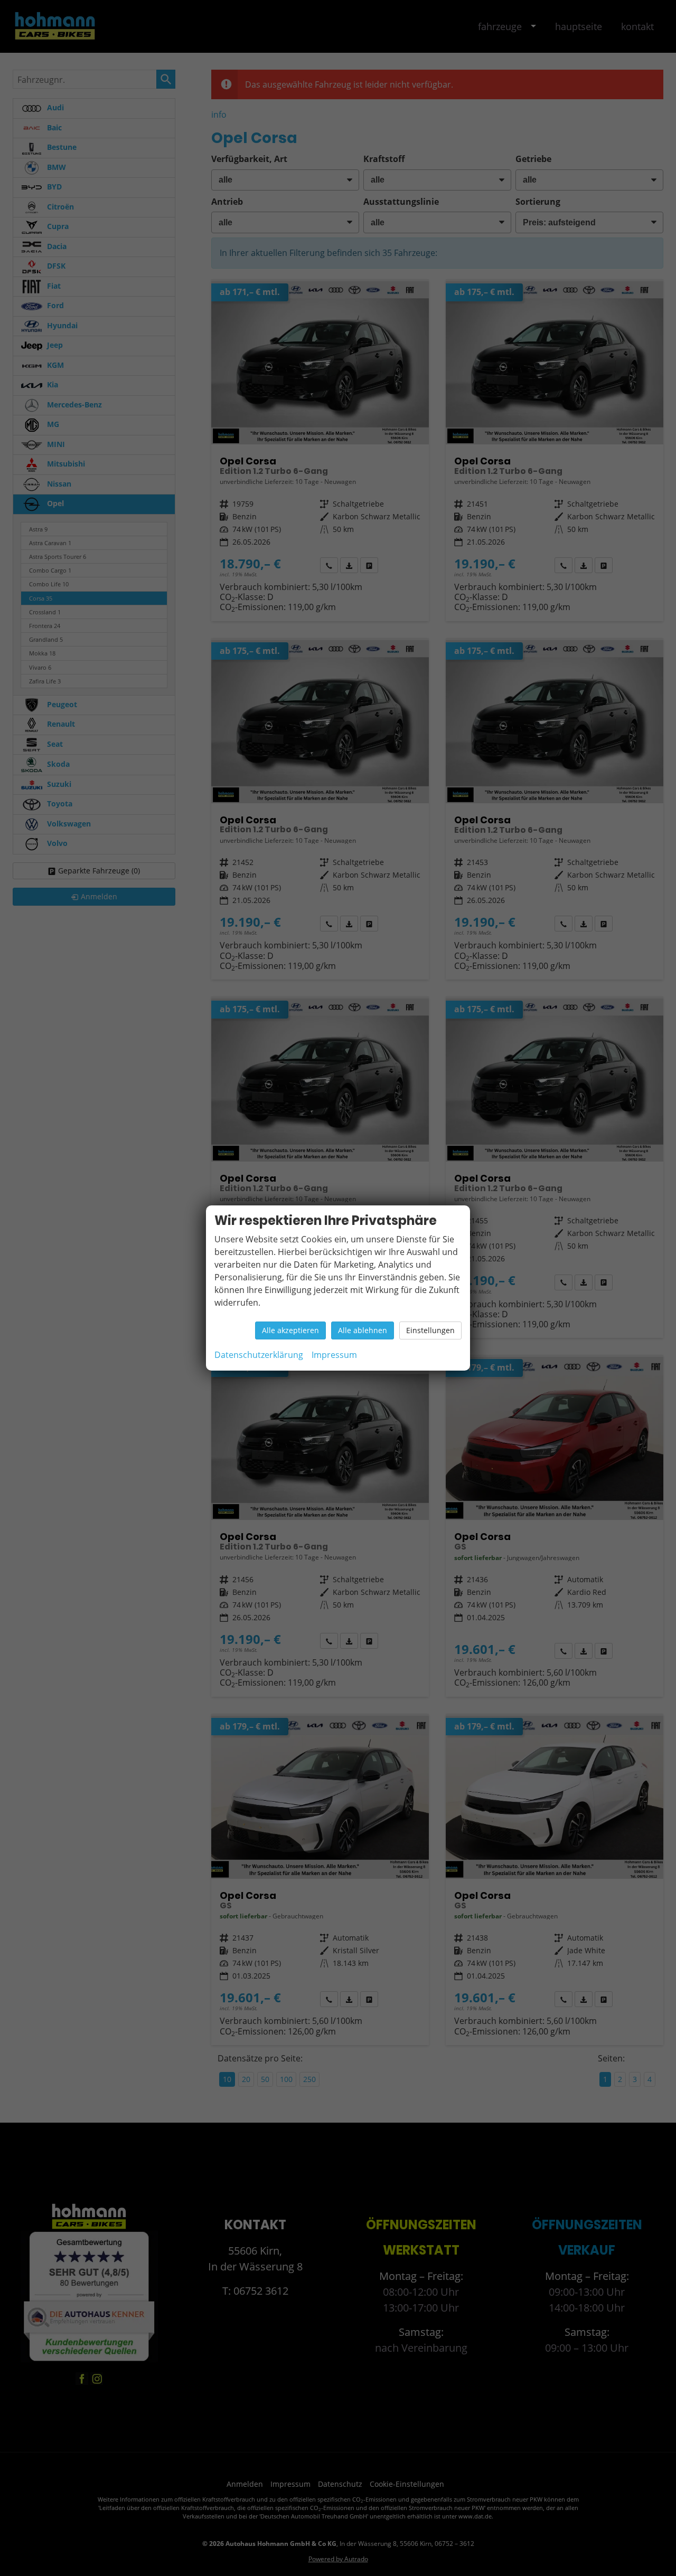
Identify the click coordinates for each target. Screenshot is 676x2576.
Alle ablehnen (363, 1330)
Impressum (334, 1355)
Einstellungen (430, 1330)
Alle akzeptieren (290, 1330)
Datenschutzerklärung (259, 1355)
